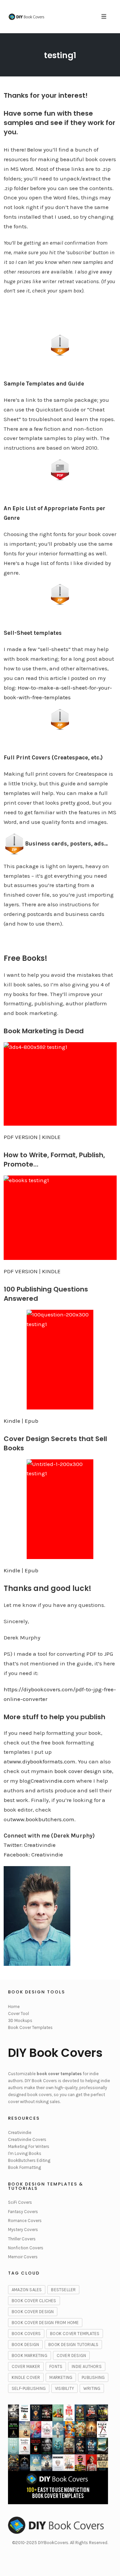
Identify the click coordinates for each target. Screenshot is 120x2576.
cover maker (26, 2366)
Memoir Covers (23, 2257)
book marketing (29, 2355)
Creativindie (20, 2132)
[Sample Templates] (60, 345)
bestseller (63, 2290)
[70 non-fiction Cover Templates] (60, 595)
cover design (71, 2355)
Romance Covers (25, 2221)
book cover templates (75, 2334)
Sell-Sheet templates (33, 633)
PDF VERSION (21, 1137)
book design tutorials (73, 2345)
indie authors (87, 2366)
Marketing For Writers (29, 2146)
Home (14, 2007)
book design (25, 2345)
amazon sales (27, 2290)
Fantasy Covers (23, 2212)
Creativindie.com (53, 1781)
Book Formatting (24, 2167)
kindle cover (26, 2377)
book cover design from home (45, 2323)
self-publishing (29, 2388)
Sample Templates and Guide (44, 384)
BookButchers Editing (29, 2160)
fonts (56, 2366)
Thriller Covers (22, 2239)
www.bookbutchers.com (43, 1819)
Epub (31, 1421)
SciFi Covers (20, 2202)
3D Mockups (20, 2020)
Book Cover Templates (30, 2027)
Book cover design (33, 2312)
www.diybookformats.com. (43, 1761)
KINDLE (51, 1137)
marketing (61, 2377)
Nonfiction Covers (26, 2248)
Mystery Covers (23, 2230)
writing (92, 2388)
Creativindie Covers (27, 2139)
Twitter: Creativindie (30, 1845)
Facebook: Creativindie (33, 1854)
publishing (93, 2377)
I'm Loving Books (25, 2153)
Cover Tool (18, 2014)
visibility (64, 2388)
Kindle (12, 1421)
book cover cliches (34, 2301)
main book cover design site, (76, 1771)
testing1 (60, 55)
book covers (26, 2334)
